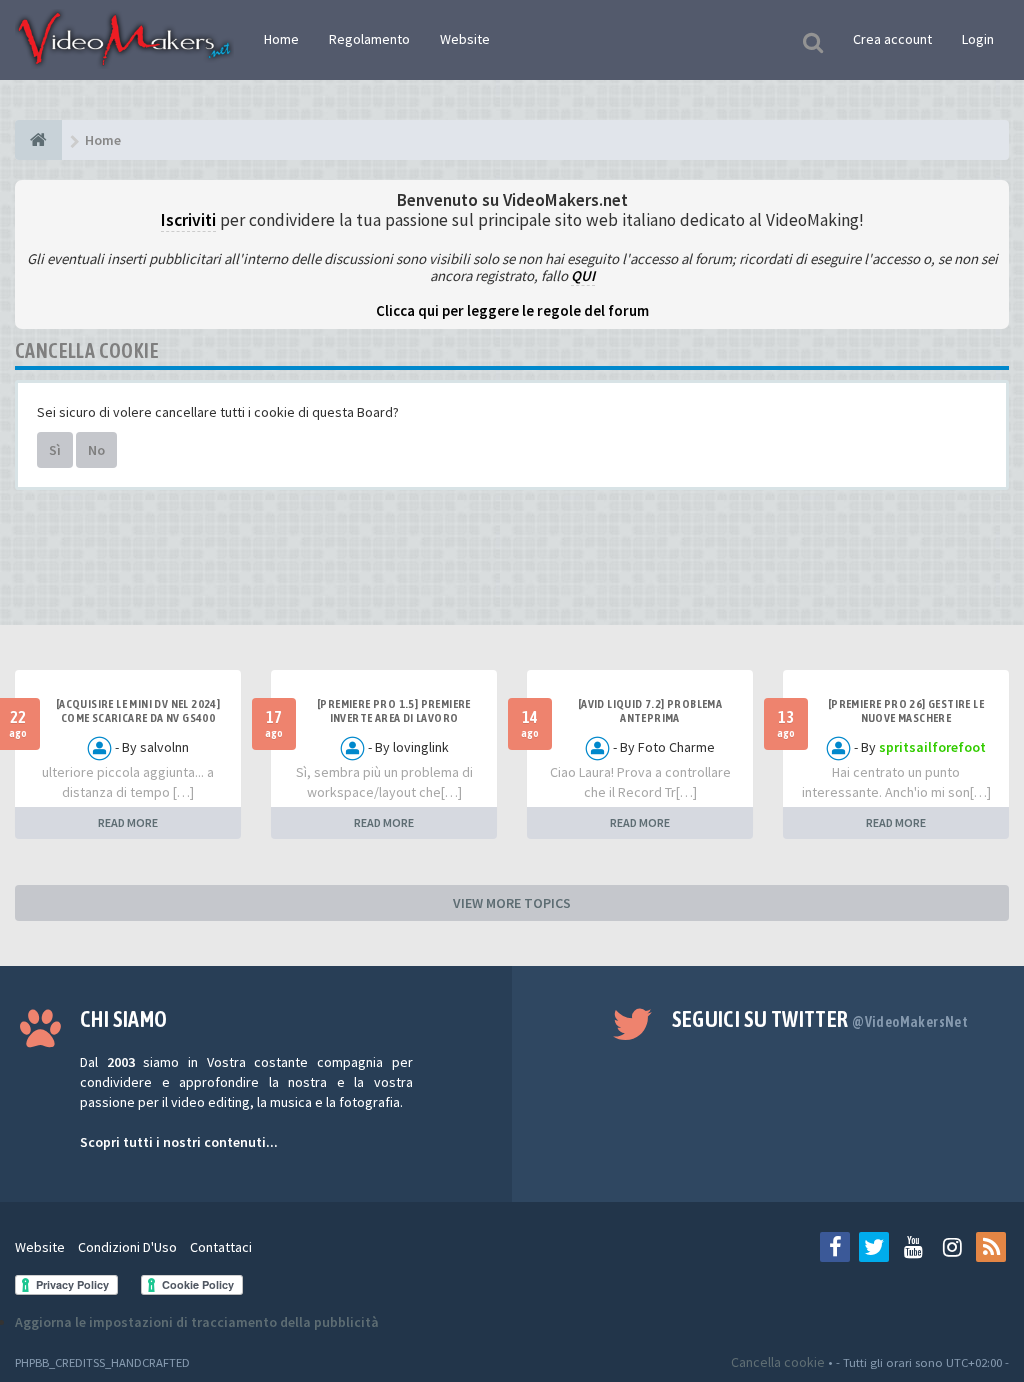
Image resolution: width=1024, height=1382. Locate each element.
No (96, 450)
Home (281, 39)
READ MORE (128, 822)
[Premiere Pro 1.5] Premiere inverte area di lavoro (394, 711)
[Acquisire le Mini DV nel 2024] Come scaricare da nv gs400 (138, 711)
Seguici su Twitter (820, 1019)
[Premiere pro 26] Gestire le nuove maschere (906, 711)
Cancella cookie (778, 1362)
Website (465, 39)
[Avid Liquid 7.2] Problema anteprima (650, 711)
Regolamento (369, 39)
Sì (55, 450)
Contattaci (221, 1247)
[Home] (38, 140)
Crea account (892, 39)
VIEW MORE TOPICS (512, 903)
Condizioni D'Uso (127, 1247)
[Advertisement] (512, 565)
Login (978, 39)
